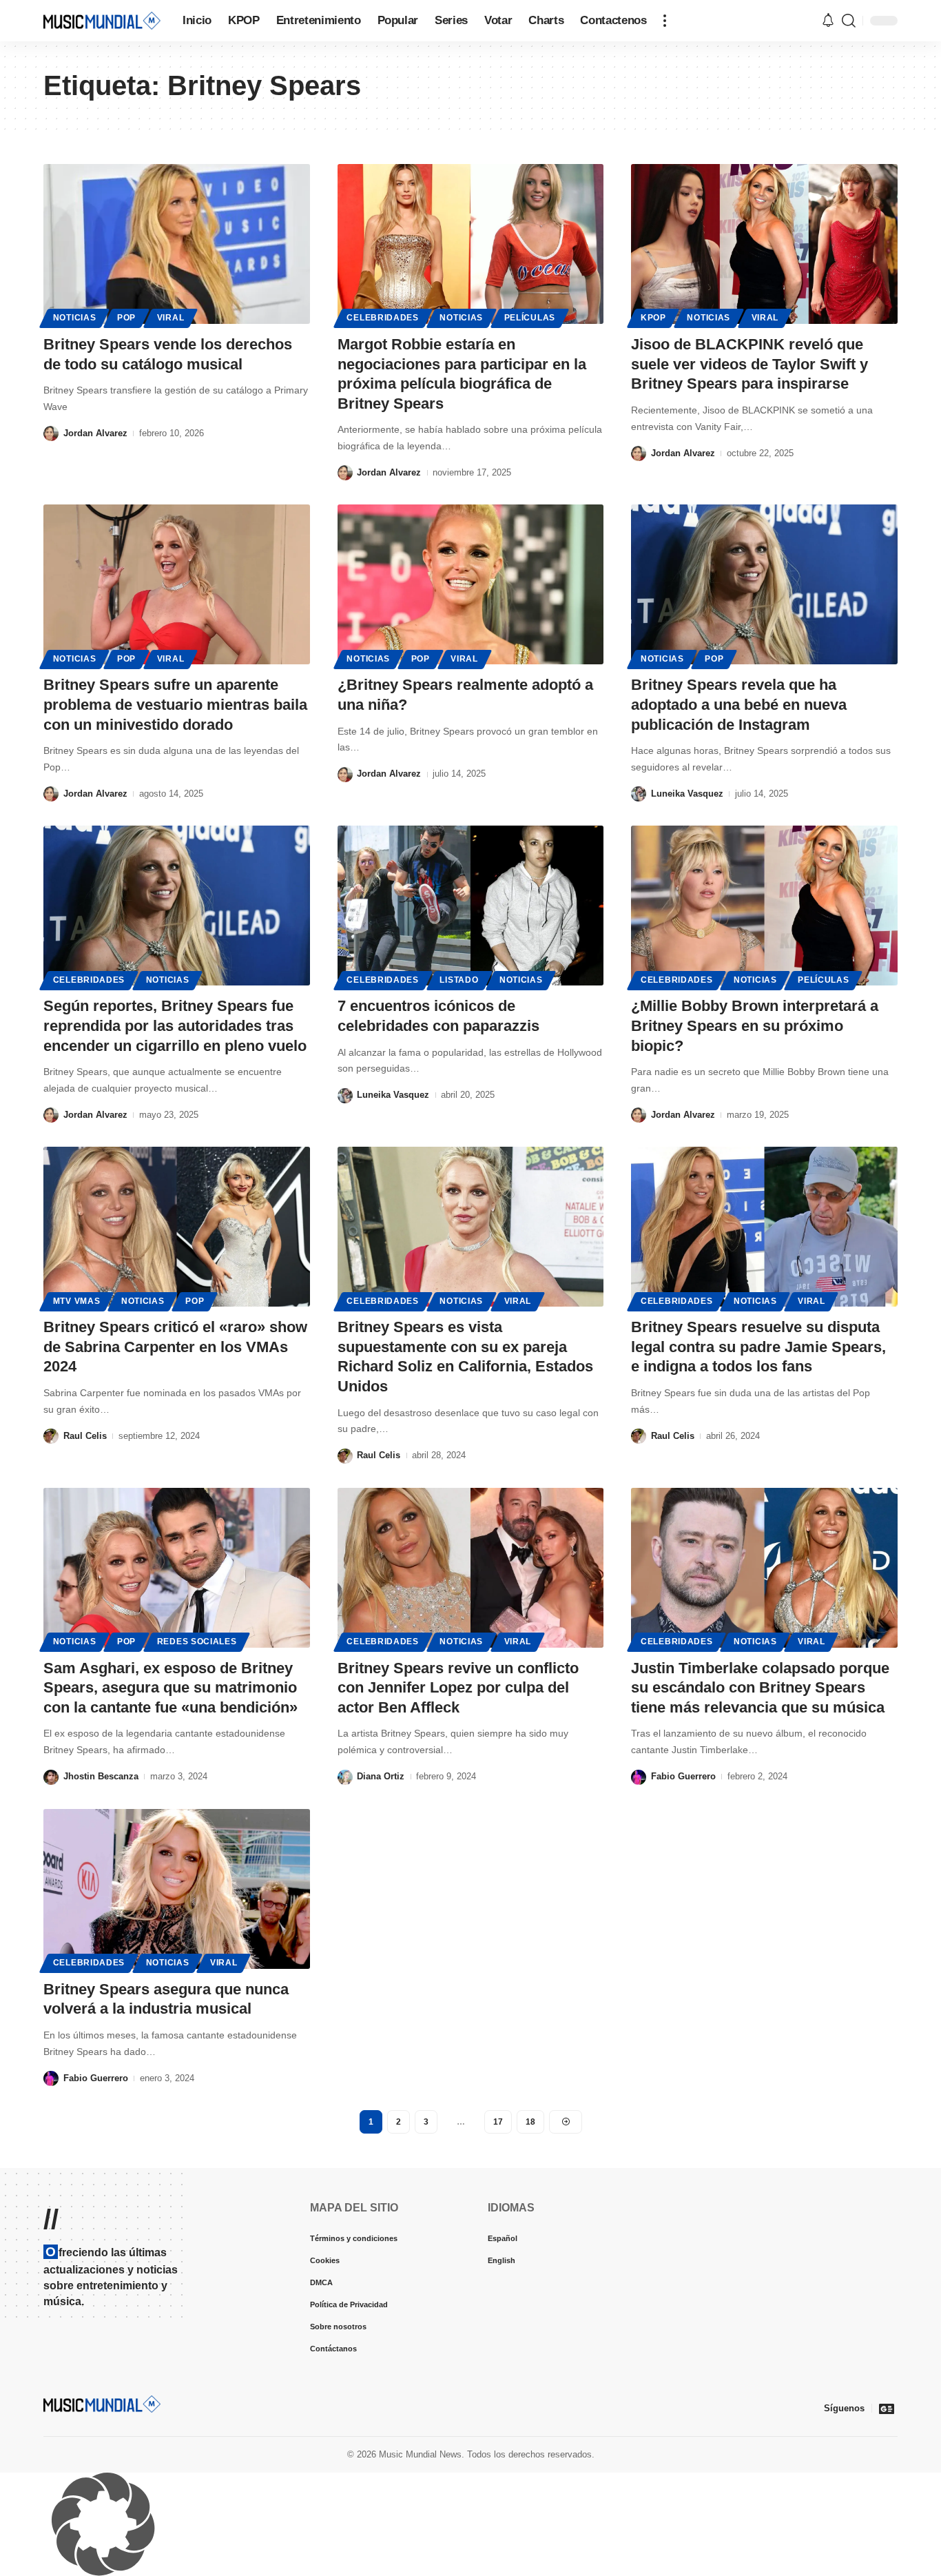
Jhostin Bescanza (101, 1776)
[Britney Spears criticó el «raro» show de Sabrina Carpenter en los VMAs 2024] (177, 1227)
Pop (126, 318)
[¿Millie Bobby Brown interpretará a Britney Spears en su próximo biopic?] (764, 906)
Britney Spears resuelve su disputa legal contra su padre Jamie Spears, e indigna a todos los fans (758, 1347)
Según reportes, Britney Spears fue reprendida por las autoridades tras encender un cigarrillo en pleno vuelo (175, 1025)
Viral (171, 318)
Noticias (75, 318)
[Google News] (887, 2409)
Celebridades (382, 318)
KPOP (653, 318)
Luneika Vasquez (687, 794)
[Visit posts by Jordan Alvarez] (51, 434)
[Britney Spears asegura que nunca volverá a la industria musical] (177, 1889)
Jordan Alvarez (95, 433)
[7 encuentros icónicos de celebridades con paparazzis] (471, 906)
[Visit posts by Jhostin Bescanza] (51, 1777)
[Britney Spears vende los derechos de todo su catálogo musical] (177, 244)
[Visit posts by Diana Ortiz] (345, 1777)
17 (498, 2122)
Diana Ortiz (381, 1776)
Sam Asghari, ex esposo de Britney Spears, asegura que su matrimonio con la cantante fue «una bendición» (170, 1688)
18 (530, 2122)
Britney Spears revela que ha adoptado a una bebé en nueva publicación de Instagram (739, 704)
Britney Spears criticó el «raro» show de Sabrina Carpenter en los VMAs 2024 (175, 1347)
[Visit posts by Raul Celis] (51, 1437)
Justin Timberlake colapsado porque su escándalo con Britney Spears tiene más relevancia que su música (760, 1688)
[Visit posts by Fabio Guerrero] (639, 1777)
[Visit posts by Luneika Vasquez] (639, 794)
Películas (530, 318)
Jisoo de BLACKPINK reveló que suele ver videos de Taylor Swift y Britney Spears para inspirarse (749, 364)
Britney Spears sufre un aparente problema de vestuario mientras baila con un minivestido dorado (175, 704)
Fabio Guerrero (683, 1776)
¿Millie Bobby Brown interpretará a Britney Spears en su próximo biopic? (755, 1025)
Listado (459, 980)
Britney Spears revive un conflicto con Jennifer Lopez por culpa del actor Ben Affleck (458, 1688)
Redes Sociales (197, 1642)
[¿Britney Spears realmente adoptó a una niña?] (471, 584)
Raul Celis (85, 1436)
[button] (665, 21)
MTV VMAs (77, 1301)
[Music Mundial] (102, 20)
